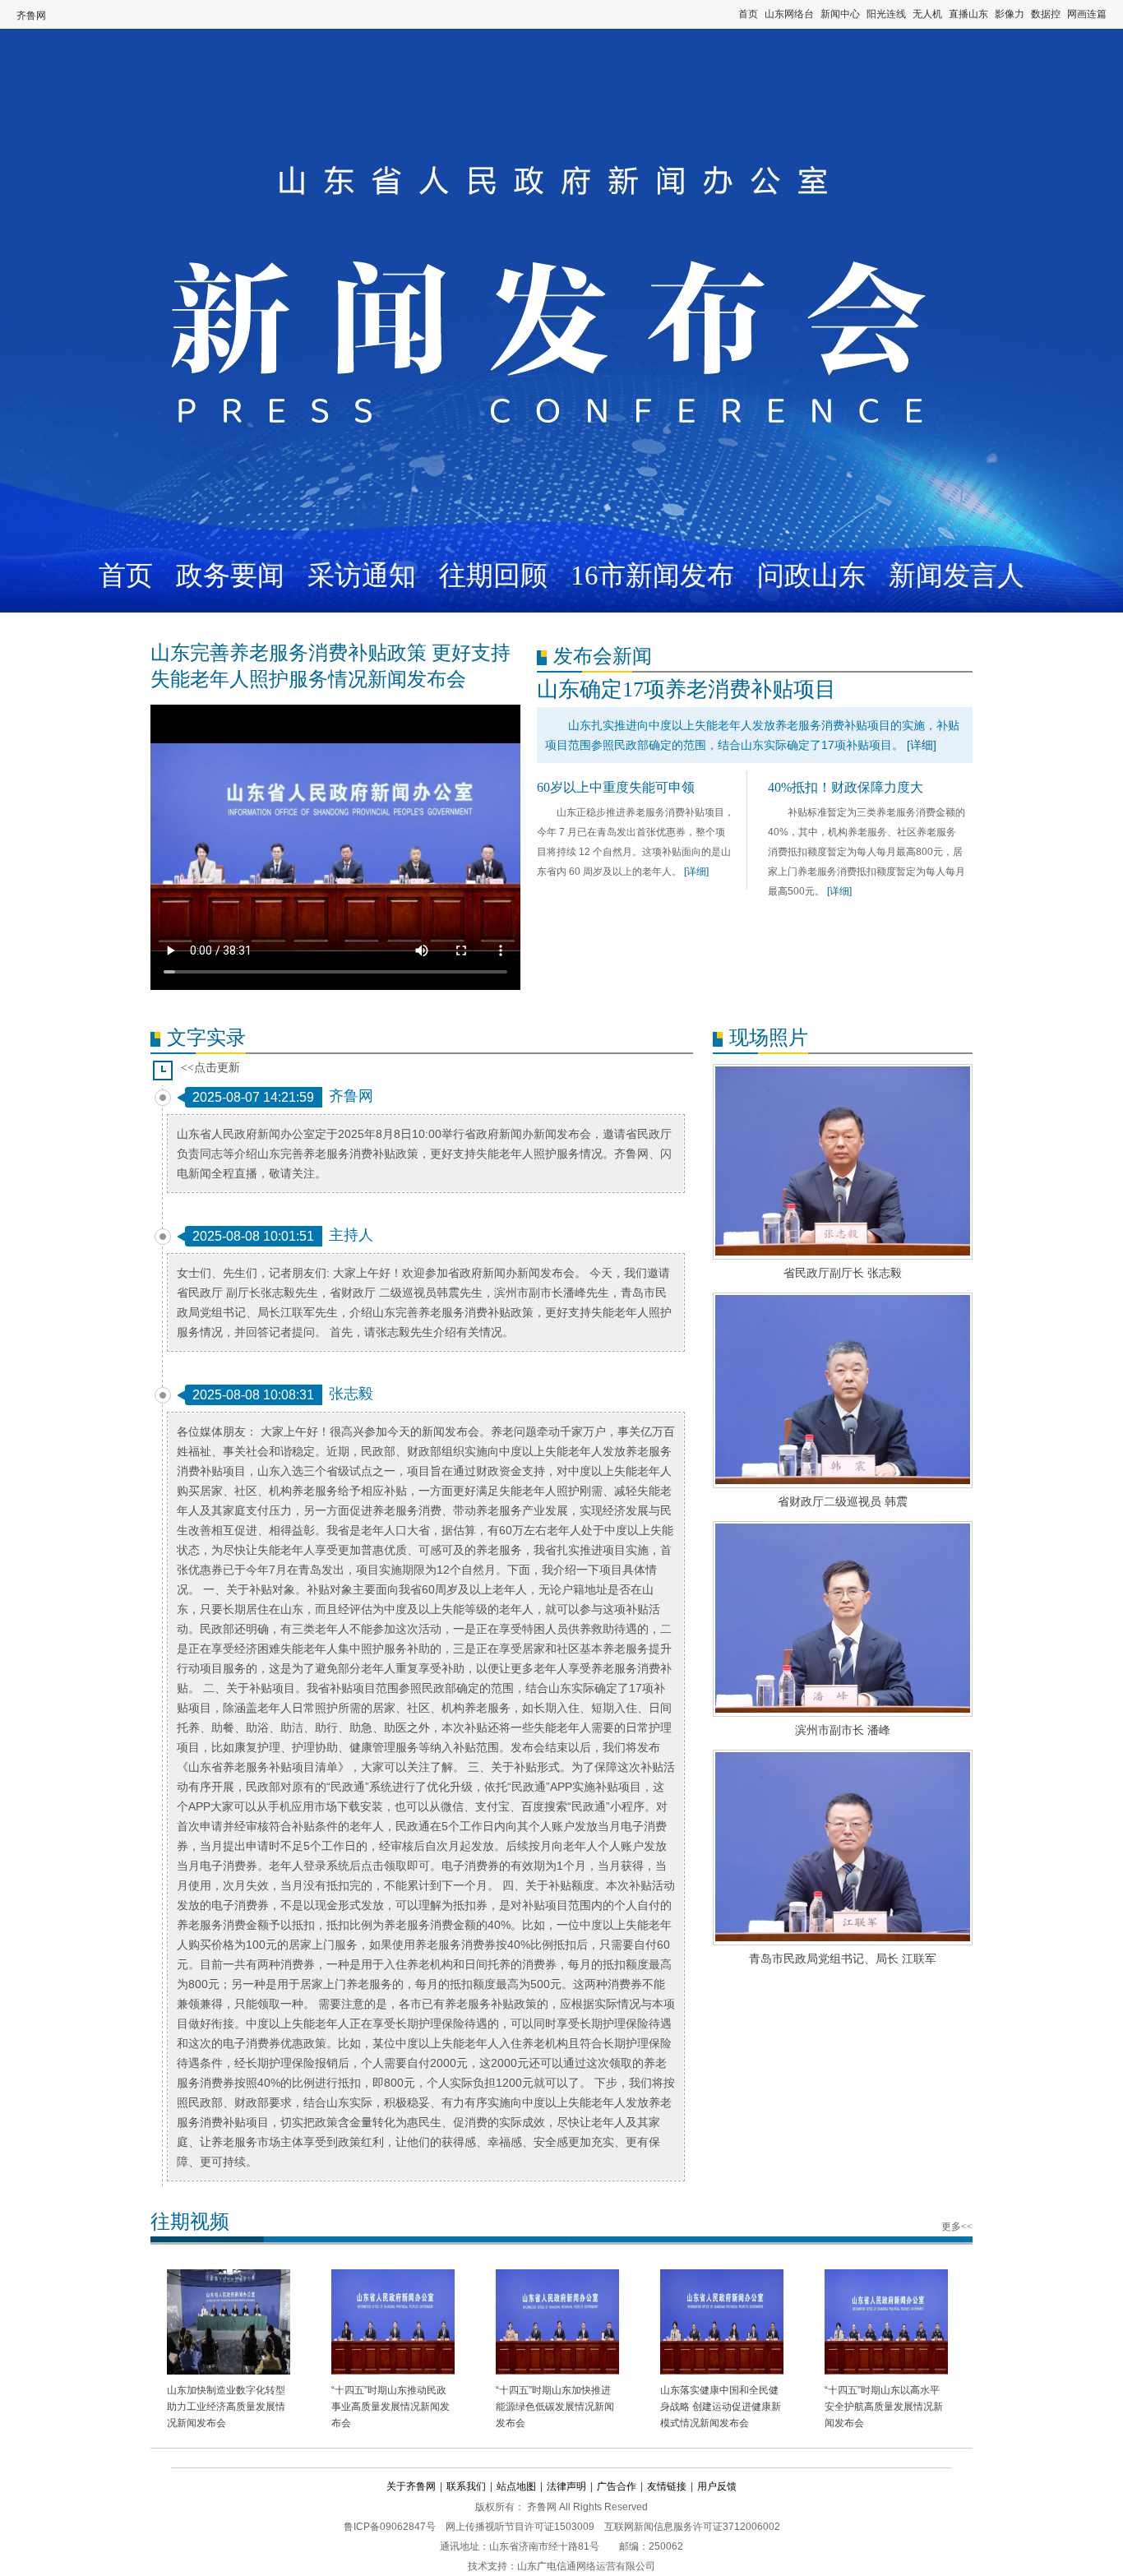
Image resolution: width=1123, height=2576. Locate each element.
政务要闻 (230, 576)
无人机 (927, 14)
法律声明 (566, 2486)
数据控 (1046, 14)
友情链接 (667, 2486)
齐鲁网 (31, 16)
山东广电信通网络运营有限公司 (586, 2566)
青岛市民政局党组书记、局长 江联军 (843, 1959)
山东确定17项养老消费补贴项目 (686, 689)
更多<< (957, 2227)
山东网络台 (789, 14)
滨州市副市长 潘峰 (843, 1730)
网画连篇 (1087, 14)
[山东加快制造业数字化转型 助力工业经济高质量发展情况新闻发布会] (229, 2324)
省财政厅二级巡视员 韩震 (843, 1501)
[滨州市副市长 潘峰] (843, 1619)
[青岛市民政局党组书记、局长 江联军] (843, 1848)
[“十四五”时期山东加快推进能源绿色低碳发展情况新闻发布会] (557, 2324)
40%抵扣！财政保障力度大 (846, 787)
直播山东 (968, 14)
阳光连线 (886, 14)
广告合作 (617, 2486)
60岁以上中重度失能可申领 (616, 787)
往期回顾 (493, 576)
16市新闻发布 (652, 576)
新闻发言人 (957, 576)
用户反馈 (717, 2486)
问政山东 (811, 576)
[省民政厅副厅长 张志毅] (843, 1162)
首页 (748, 14)
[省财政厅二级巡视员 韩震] (843, 1390)
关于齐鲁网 (411, 2486)
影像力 (1010, 14)
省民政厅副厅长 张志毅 (843, 1273)
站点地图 (516, 2486)
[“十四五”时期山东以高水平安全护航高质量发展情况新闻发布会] (886, 2324)
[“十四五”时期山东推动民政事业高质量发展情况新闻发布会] (393, 2324)
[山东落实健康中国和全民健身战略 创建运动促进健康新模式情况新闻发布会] (722, 2324)
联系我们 (466, 2486)
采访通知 (362, 576)
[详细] (922, 745)
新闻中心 (840, 14)
